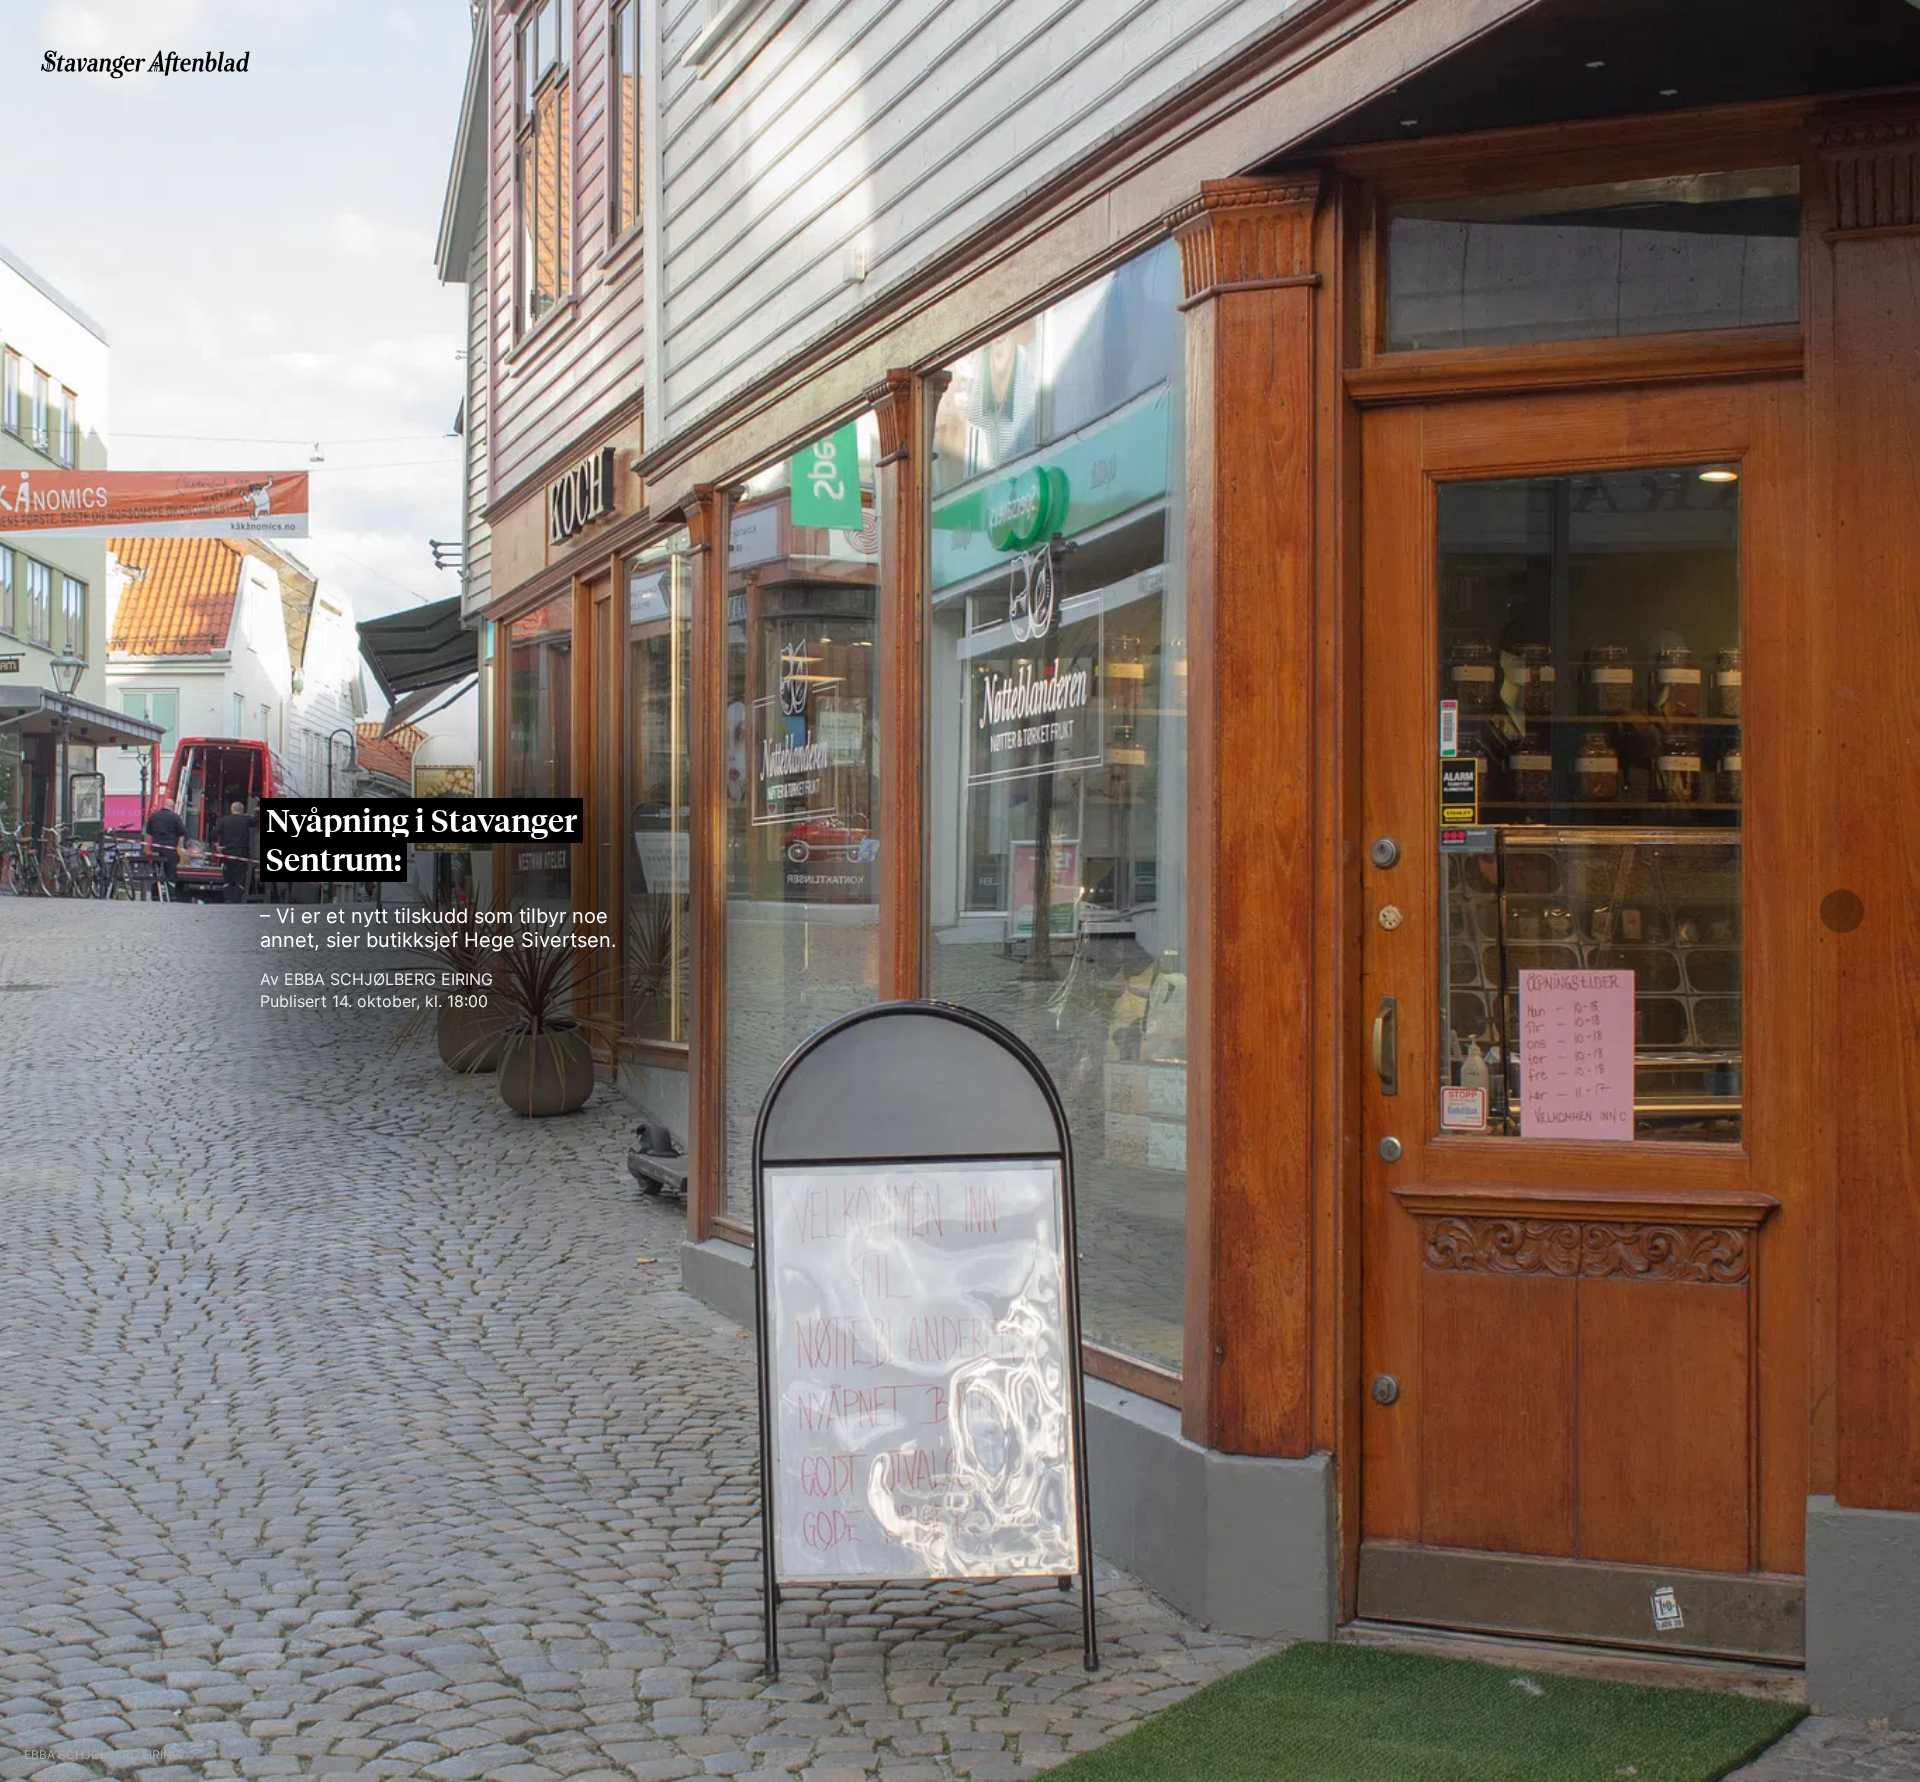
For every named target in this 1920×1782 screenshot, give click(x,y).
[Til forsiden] (150, 62)
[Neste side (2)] (1842, 908)
